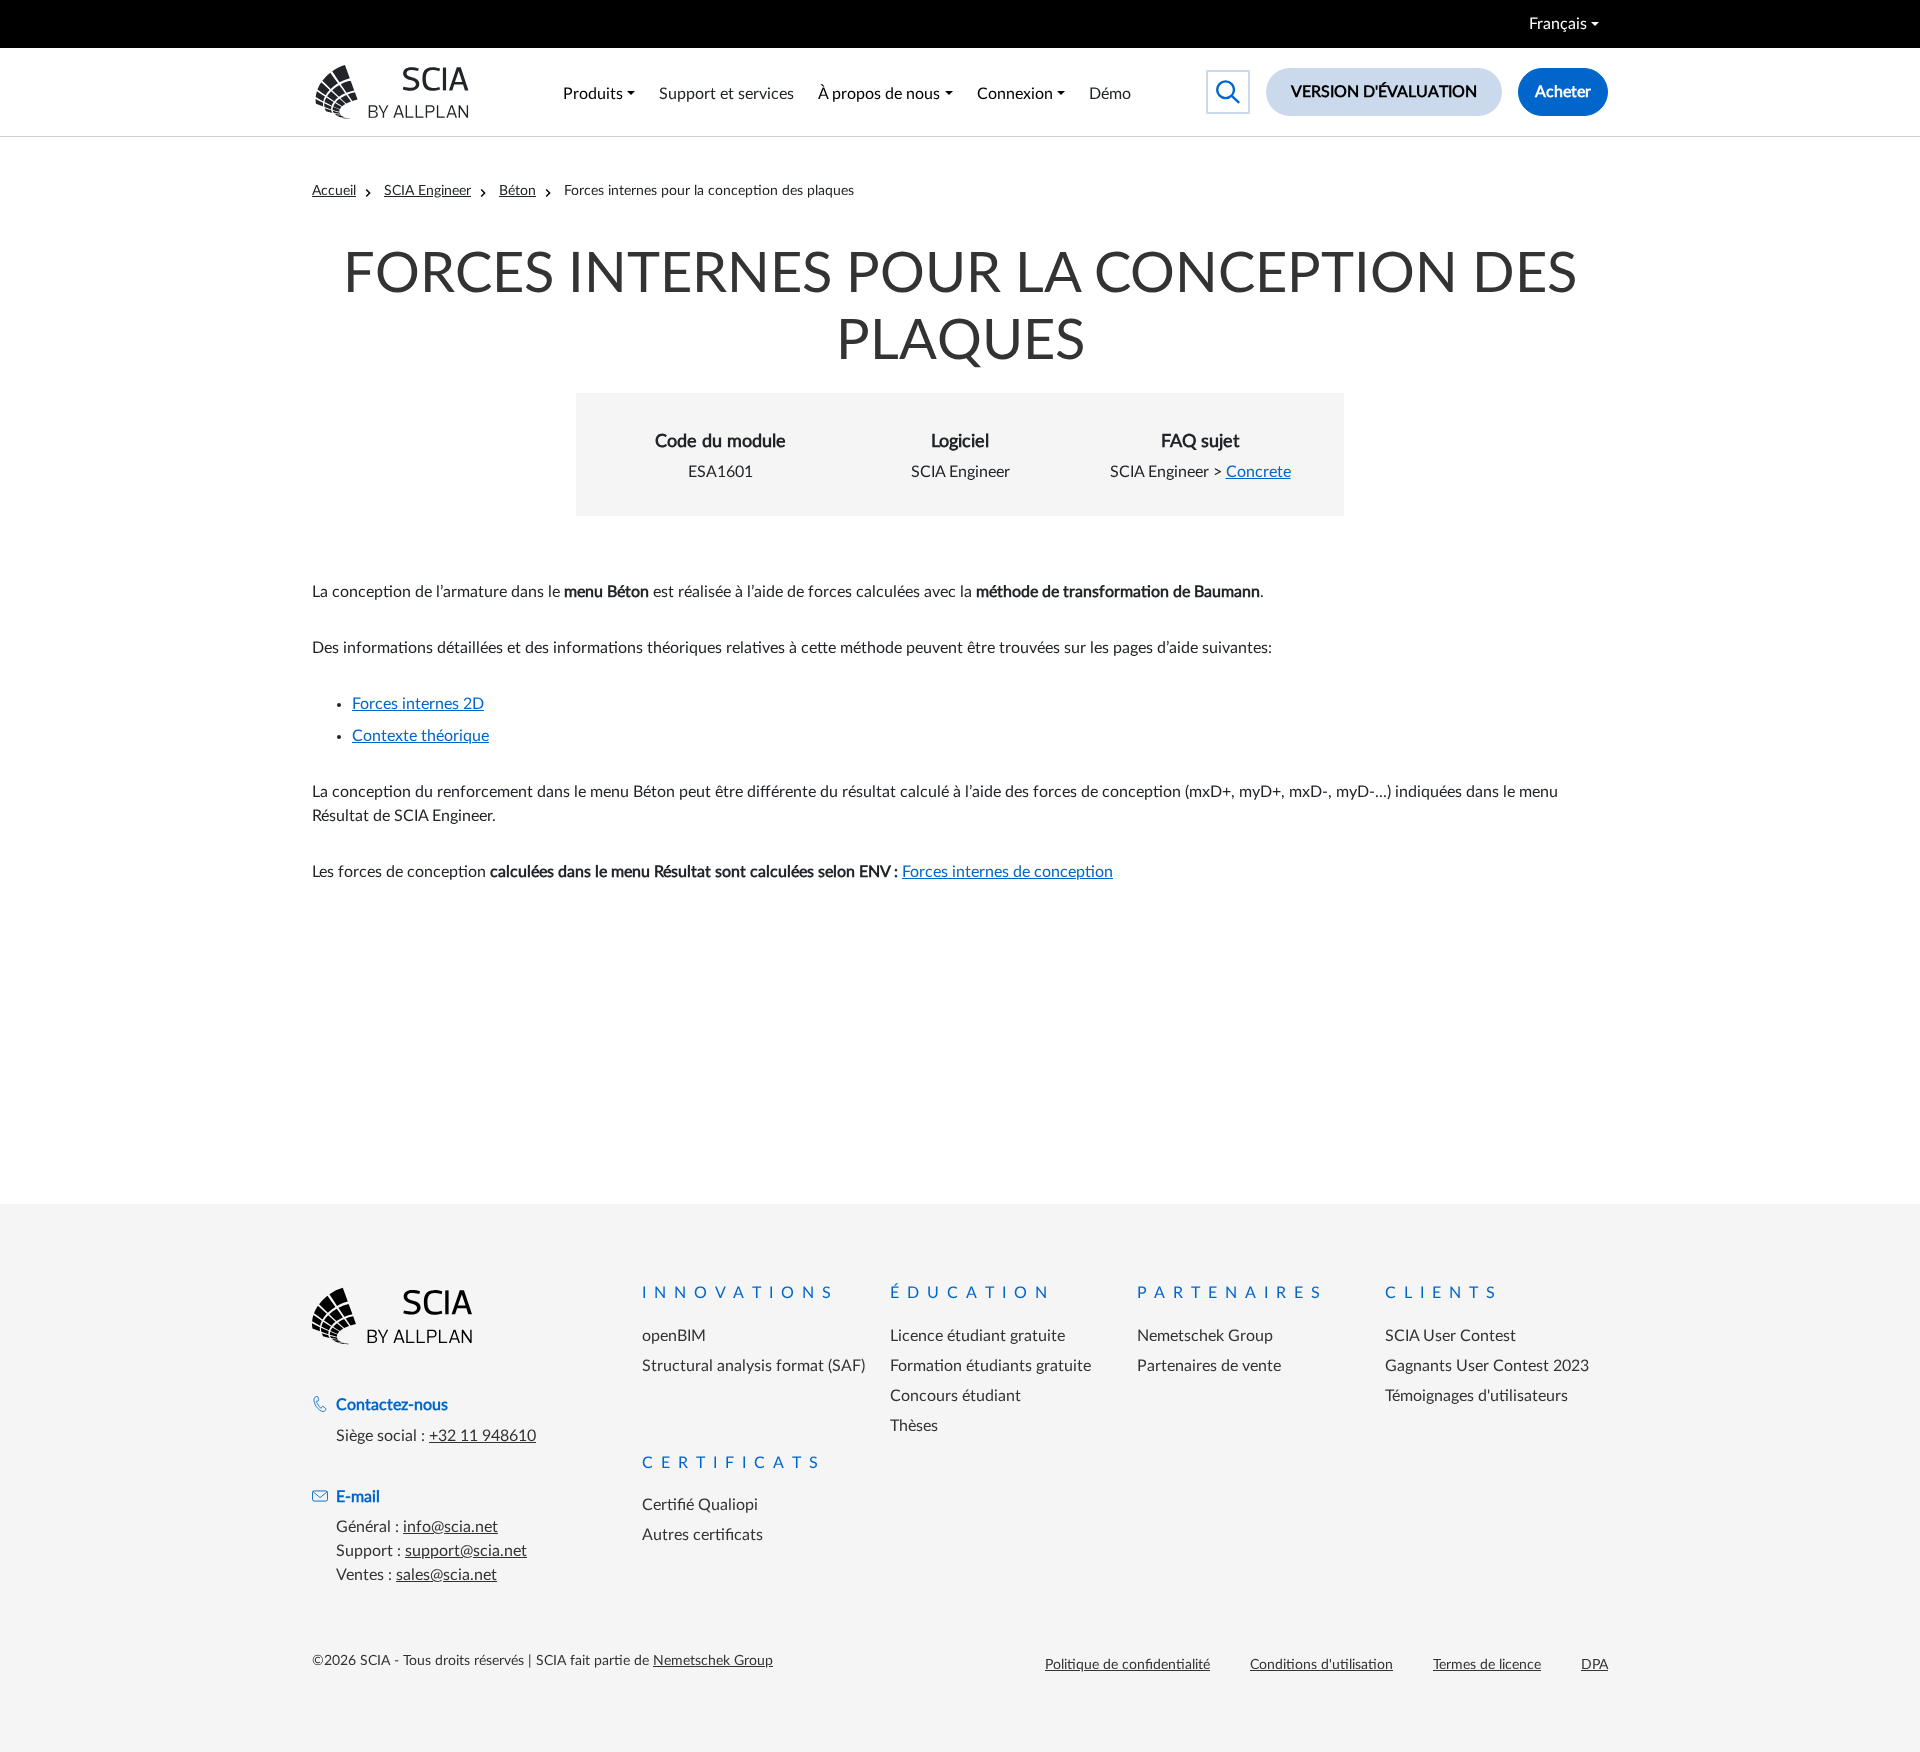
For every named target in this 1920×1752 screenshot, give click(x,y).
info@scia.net (450, 1527)
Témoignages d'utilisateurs (1476, 1396)
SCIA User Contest (1450, 1336)
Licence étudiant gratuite (977, 1336)
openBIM (674, 1336)
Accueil (334, 191)
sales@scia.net (446, 1575)
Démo (1110, 94)
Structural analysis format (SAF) (753, 1366)
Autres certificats (702, 1535)
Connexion (1015, 94)
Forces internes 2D (418, 704)
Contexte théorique (420, 736)
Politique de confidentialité (1127, 1665)
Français (1558, 24)
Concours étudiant (955, 1396)
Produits (593, 94)
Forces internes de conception (1007, 872)
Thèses (914, 1426)
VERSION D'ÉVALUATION (1384, 92)
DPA (1594, 1665)
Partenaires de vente (1209, 1366)
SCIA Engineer (427, 191)
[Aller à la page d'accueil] (392, 1316)
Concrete (1258, 472)
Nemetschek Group (1205, 1336)
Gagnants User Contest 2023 (1487, 1366)
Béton (517, 191)
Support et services (726, 94)
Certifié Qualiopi (700, 1505)
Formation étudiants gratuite (990, 1366)
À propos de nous (879, 94)
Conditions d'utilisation (1321, 1665)
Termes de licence (1487, 1665)
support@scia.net (466, 1551)
